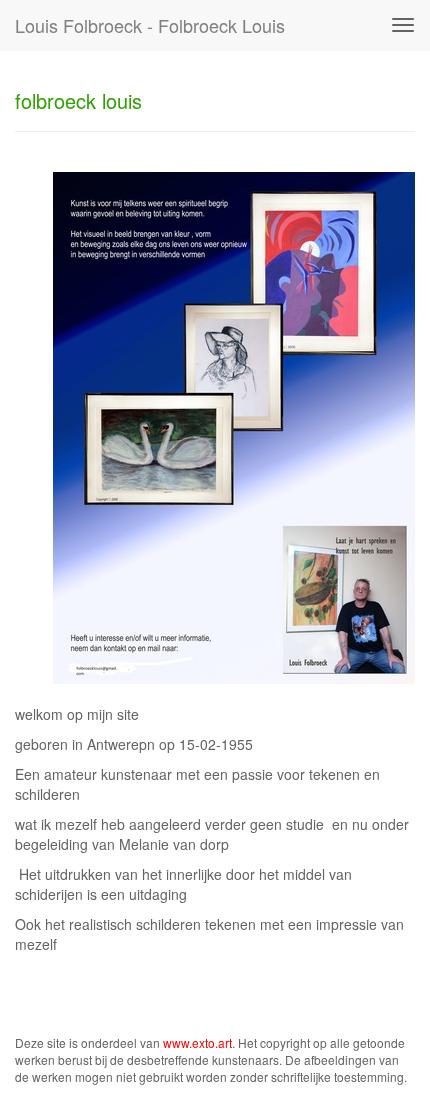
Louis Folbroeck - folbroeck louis (150, 25)
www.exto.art (197, 1042)
